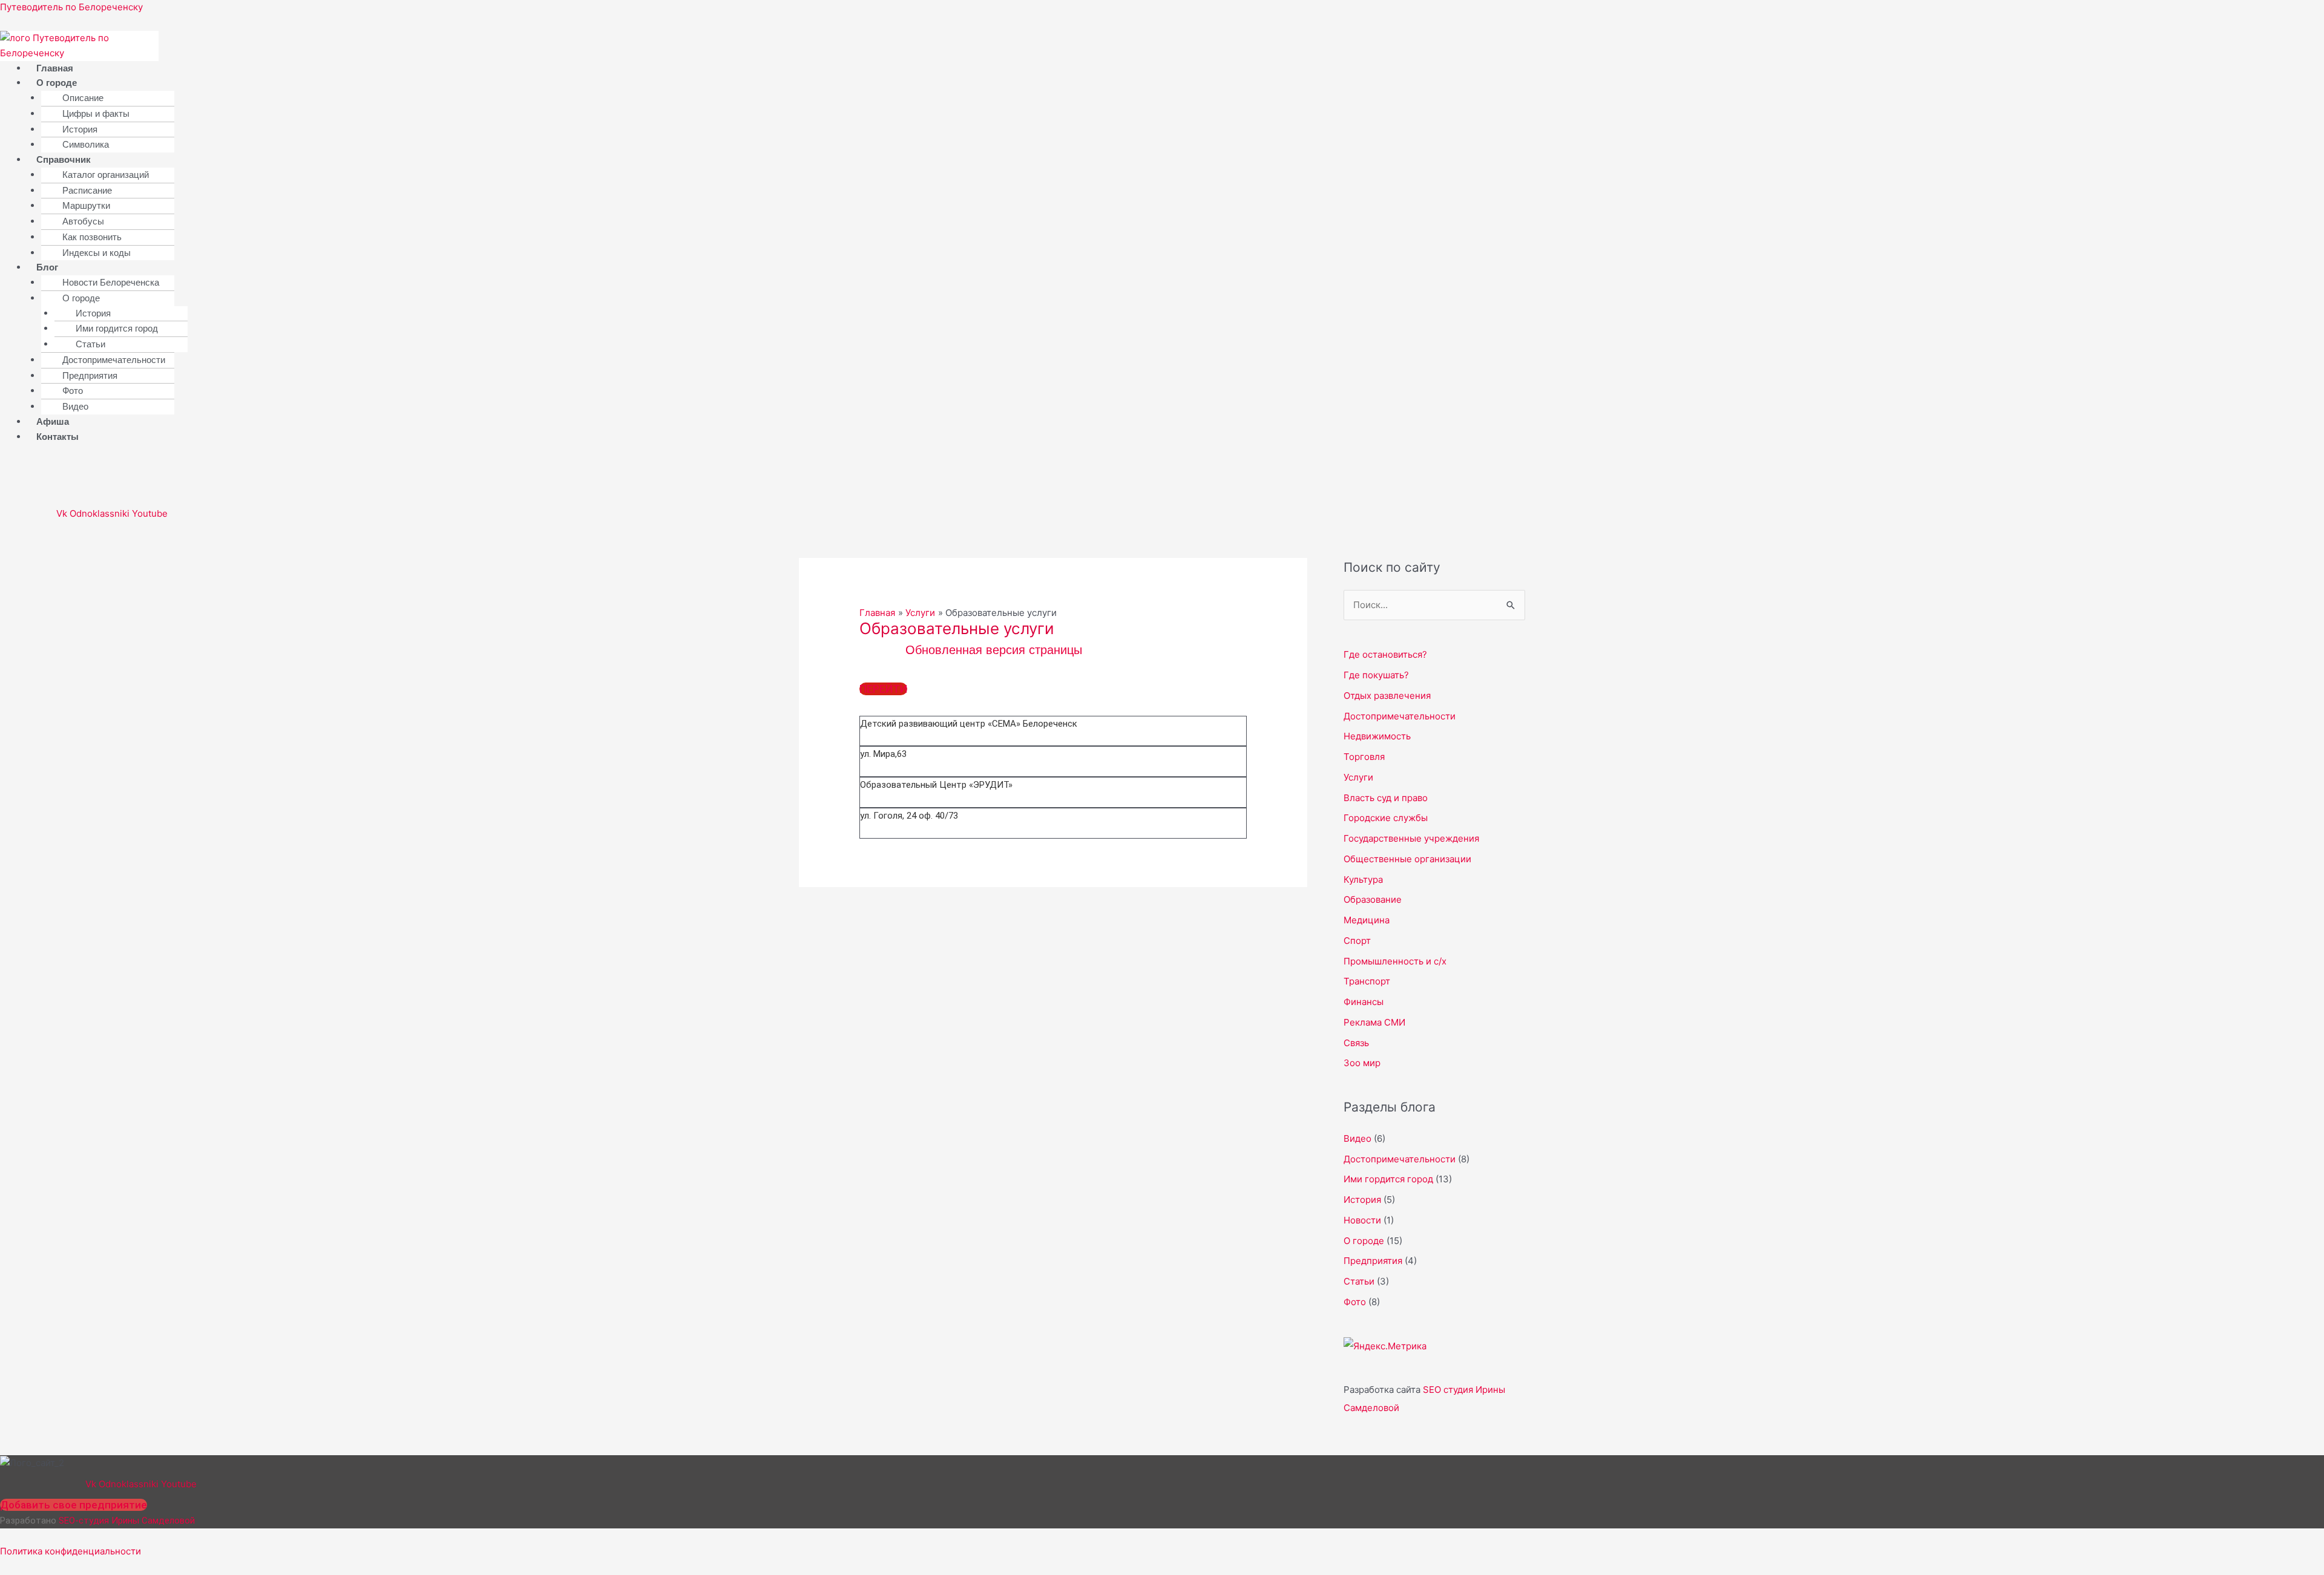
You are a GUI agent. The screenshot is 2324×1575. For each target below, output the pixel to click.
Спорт (1357, 941)
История (80, 129)
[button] (279, 83)
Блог (47, 267)
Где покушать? (1376, 675)
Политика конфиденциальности (71, 1551)
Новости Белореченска (111, 282)
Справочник (64, 159)
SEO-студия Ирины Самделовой (127, 1521)
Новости (1362, 1220)
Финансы (1364, 1002)
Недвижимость (1377, 736)
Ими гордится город (117, 328)
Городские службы (1386, 818)
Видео (75, 406)
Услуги (1358, 777)
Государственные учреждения (1411, 838)
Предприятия (90, 375)
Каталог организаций (106, 175)
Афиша (53, 421)
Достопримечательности (114, 360)
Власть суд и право (1386, 798)
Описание (83, 98)
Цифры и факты (96, 113)
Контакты (57, 437)
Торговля (1364, 757)
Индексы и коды (97, 253)
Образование (1373, 899)
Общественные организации (1407, 859)
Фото (73, 391)
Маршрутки (86, 205)
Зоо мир (1362, 1063)
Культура (1363, 879)
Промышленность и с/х (1395, 961)
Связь (1356, 1043)
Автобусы (83, 221)
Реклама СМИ (1374, 1022)
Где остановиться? (1385, 654)
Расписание (87, 190)
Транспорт (1367, 981)
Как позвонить (92, 237)
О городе (57, 83)
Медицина (1367, 920)
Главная (55, 68)
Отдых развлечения (1387, 696)
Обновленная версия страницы (994, 650)
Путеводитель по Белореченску (71, 7)
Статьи (90, 344)
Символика (86, 144)
